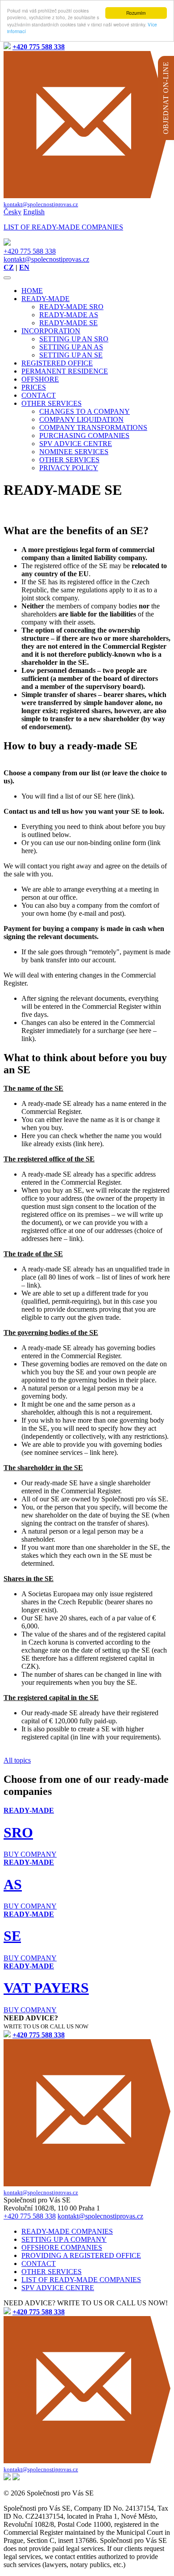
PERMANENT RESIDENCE (65, 371)
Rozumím (136, 13)
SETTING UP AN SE (71, 355)
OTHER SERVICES (52, 403)
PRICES (34, 387)
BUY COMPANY (30, 1854)
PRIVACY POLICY (69, 468)
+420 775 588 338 (30, 251)
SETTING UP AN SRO (74, 339)
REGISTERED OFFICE (57, 363)
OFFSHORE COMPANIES (62, 2247)
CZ (9, 267)
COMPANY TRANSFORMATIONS (93, 427)
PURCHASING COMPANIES (84, 436)
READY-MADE (46, 299)
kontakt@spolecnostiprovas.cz (46, 259)
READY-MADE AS (69, 315)
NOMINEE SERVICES (74, 452)
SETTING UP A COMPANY (64, 2239)
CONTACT (39, 395)
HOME (32, 291)
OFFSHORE (40, 379)
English (34, 212)
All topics (17, 1760)
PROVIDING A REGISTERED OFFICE (81, 2255)
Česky (12, 212)
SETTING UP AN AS (71, 347)
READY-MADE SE (68, 323)
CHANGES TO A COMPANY (85, 411)
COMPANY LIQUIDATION (81, 419)
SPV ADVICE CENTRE (76, 444)
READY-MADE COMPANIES (67, 2231)
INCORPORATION (51, 331)
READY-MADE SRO (71, 307)
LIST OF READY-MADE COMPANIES (81, 2280)
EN (24, 267)
